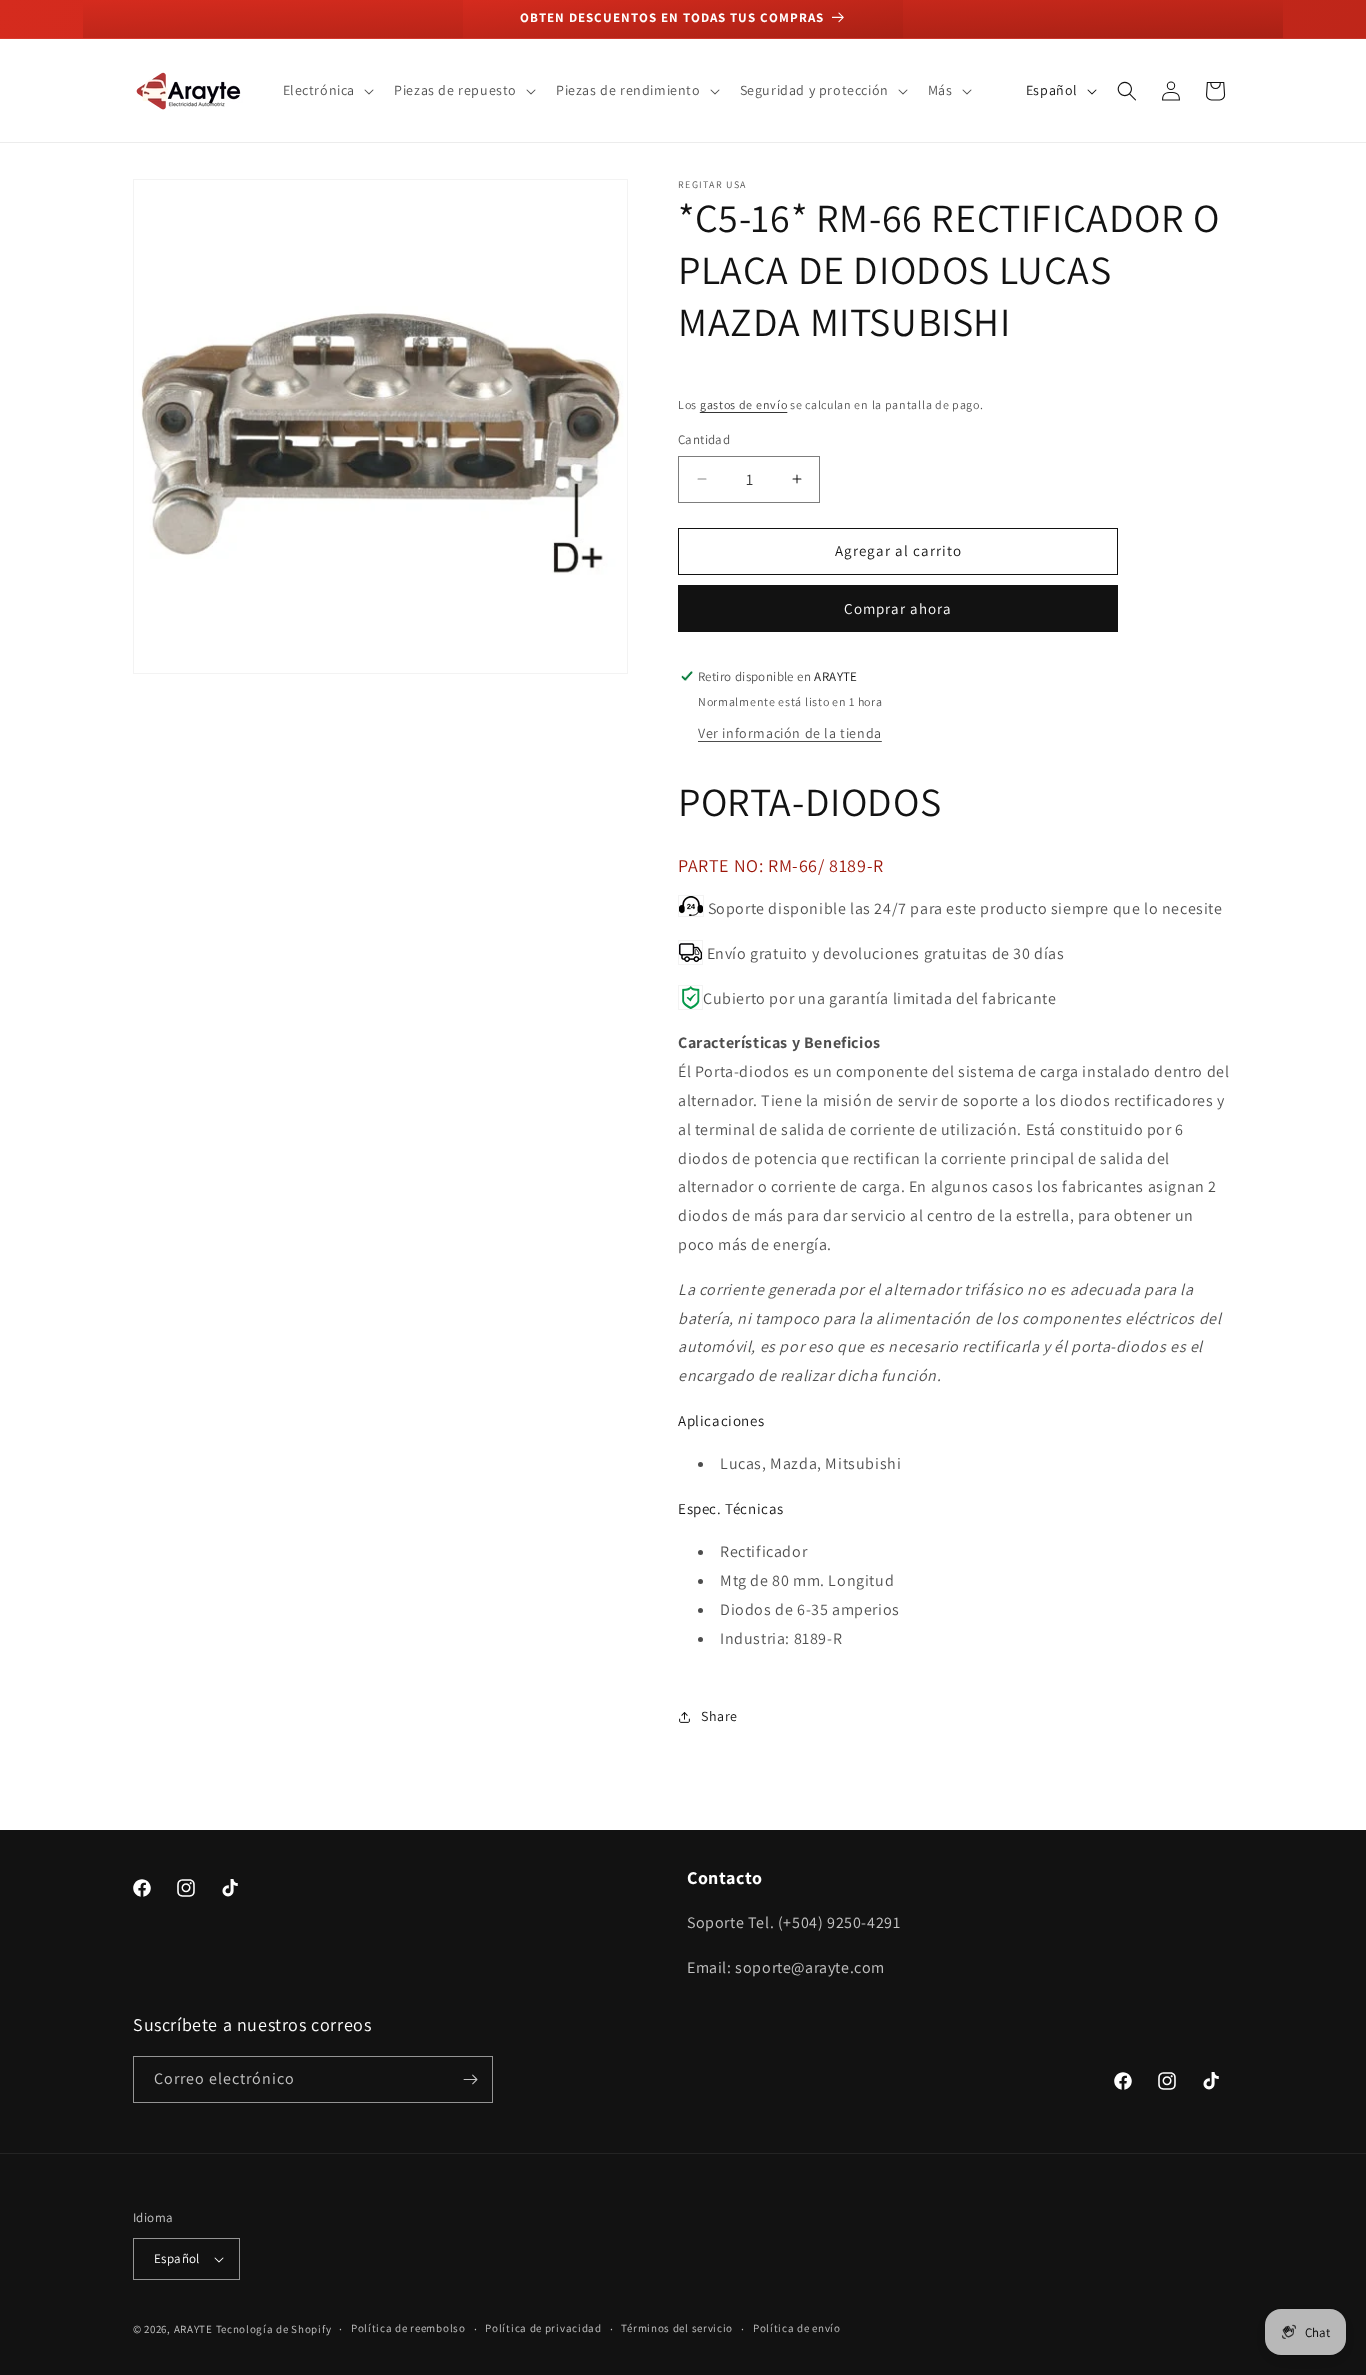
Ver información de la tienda (790, 733)
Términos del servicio (677, 2328)
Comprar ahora (898, 608)
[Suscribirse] (470, 2079)
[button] (327, 90)
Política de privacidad (543, 2328)
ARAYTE (193, 2329)
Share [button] (719, 1716)
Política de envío (797, 2328)
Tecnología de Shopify (274, 2329)
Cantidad (704, 439)
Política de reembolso (408, 2328)
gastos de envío (744, 404)
